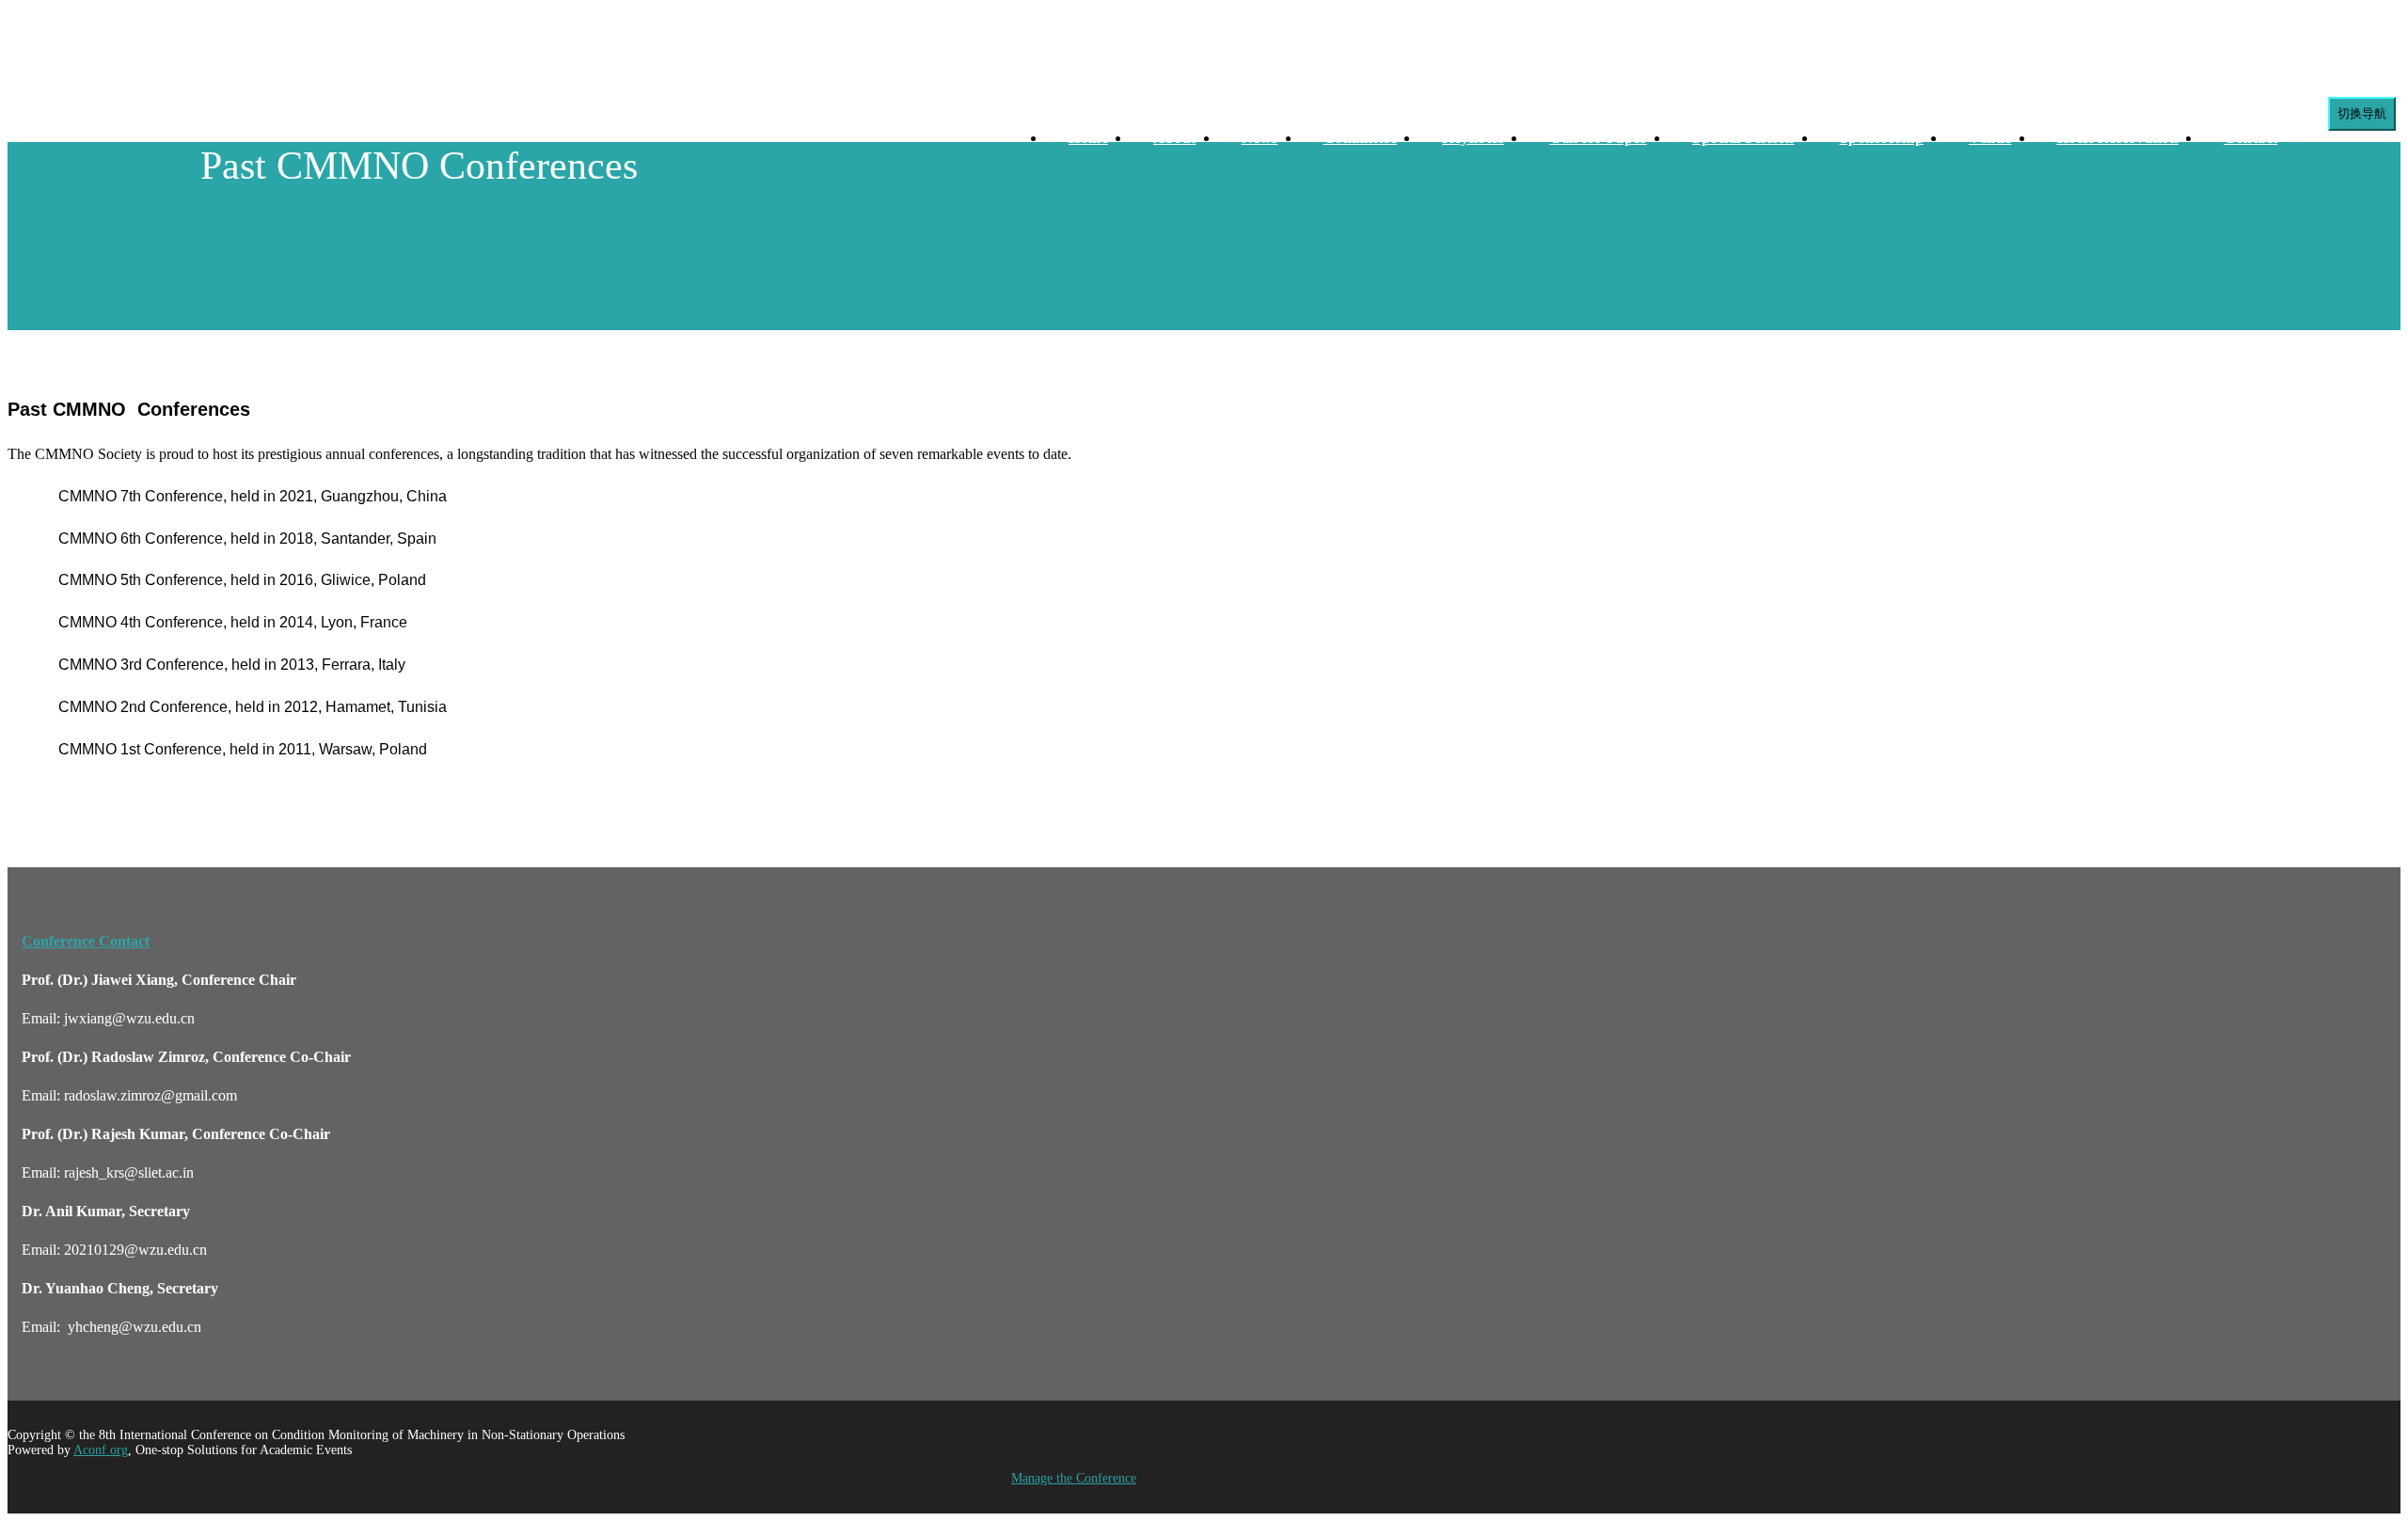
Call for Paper (1598, 138)
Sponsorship (1882, 138)
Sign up (175, 122)
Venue (1990, 138)
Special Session (1743, 138)
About (1175, 138)
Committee (1361, 138)
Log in (117, 122)
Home (1088, 138)
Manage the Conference (1074, 1478)
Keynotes (1473, 138)
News (1260, 138)
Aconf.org (101, 1450)
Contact (2251, 138)
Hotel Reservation (2118, 138)
